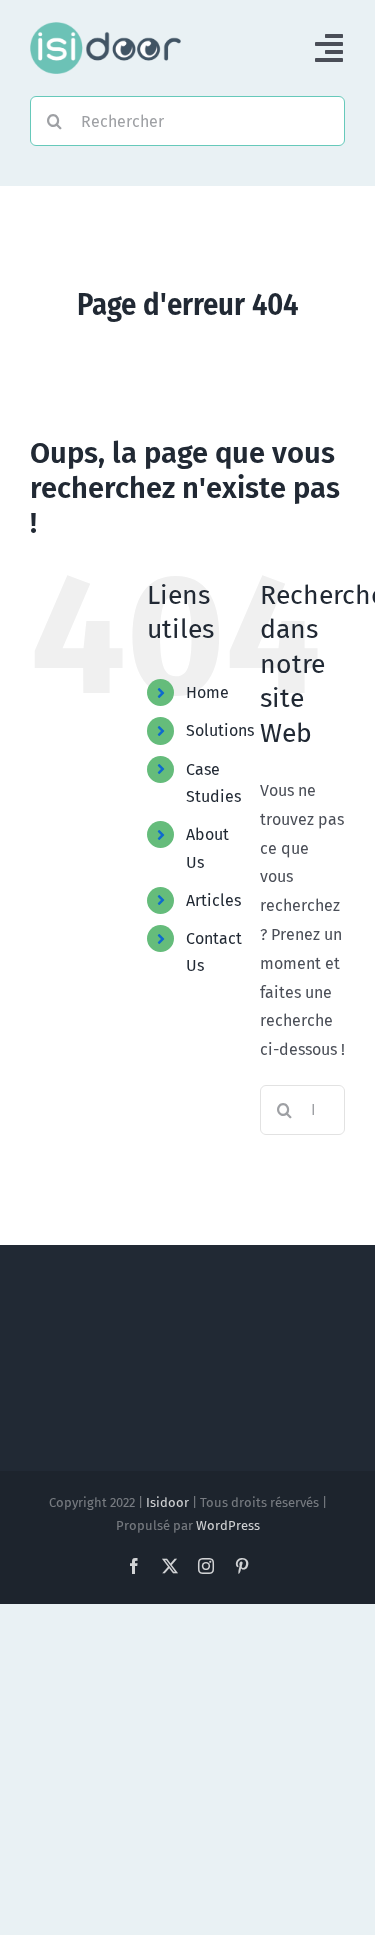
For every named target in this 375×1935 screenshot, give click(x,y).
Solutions (220, 730)
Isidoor (167, 1502)
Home (207, 692)
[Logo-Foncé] (105, 29)
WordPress (228, 1525)
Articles (213, 900)
